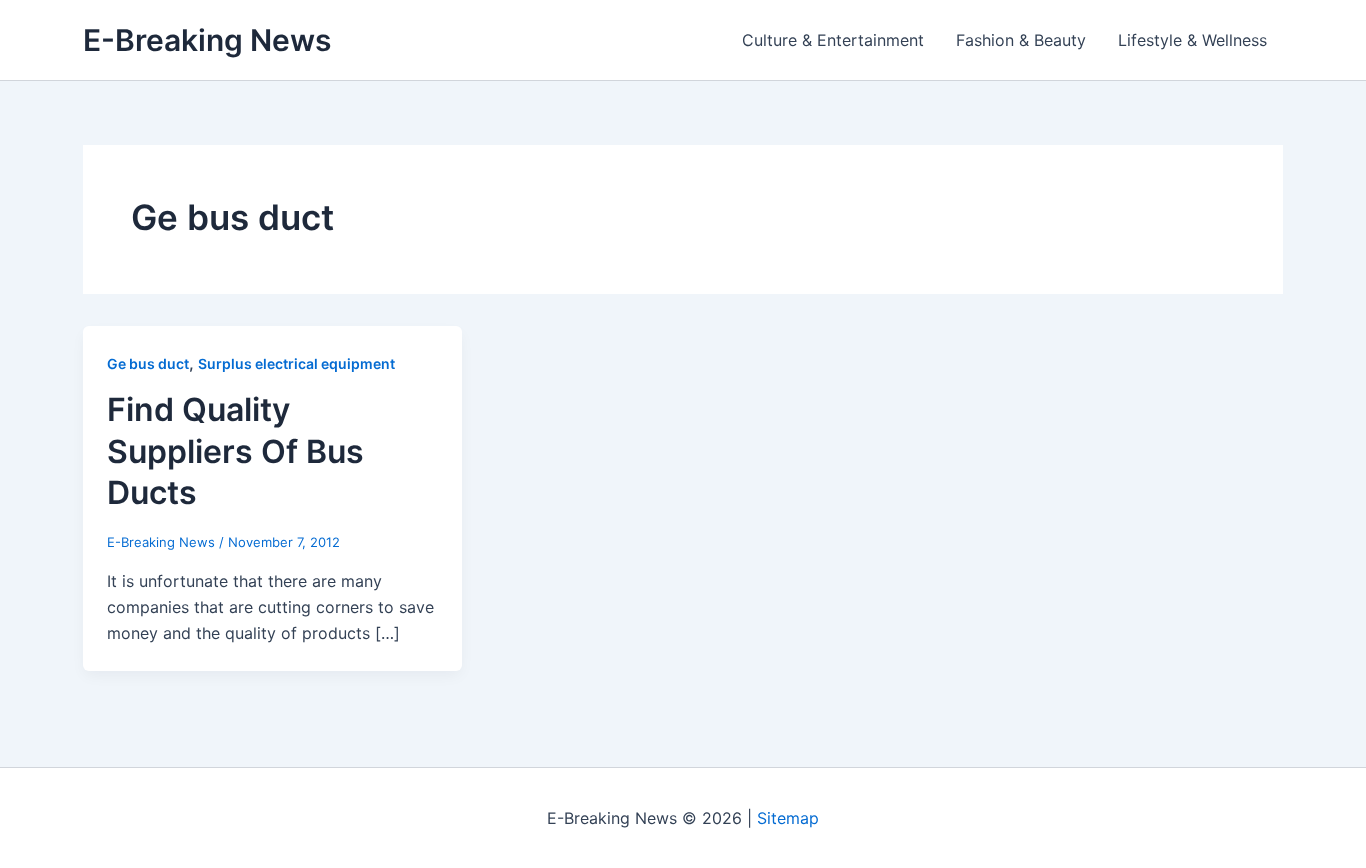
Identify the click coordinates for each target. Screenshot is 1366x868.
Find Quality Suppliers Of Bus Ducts (235, 451)
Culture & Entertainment (833, 40)
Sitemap (788, 818)
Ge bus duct (148, 363)
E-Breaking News (207, 40)
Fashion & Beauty (1021, 40)
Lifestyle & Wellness (1192, 40)
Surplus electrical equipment (296, 363)
